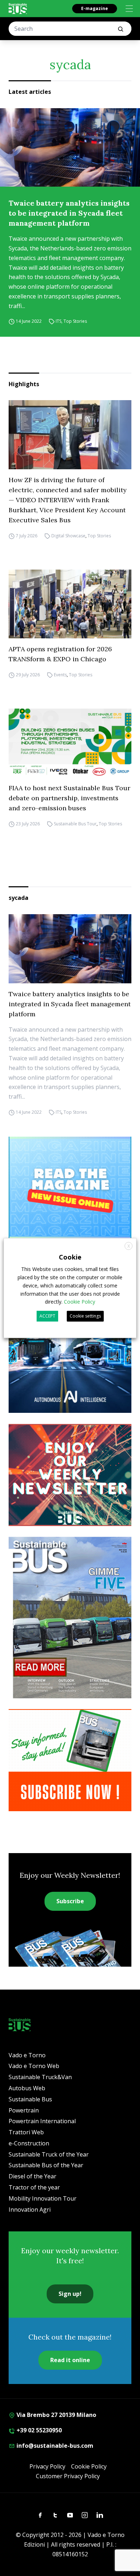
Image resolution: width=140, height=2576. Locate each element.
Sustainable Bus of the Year (46, 2165)
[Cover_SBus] (70, 1618)
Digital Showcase (68, 536)
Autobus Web (27, 2088)
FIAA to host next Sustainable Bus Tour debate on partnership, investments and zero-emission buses (69, 798)
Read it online (70, 2360)
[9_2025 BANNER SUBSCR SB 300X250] (70, 1760)
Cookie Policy (89, 2466)
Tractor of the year (34, 2187)
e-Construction (29, 2143)
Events (60, 675)
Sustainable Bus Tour (75, 824)
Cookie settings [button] (85, 1316)
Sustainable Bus (30, 2099)
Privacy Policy (47, 2466)
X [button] (129, 1246)
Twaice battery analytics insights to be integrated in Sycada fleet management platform (69, 213)
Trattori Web (26, 2132)
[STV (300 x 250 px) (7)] (70, 1188)
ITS (59, 322)
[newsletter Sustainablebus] (70, 1475)
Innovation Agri (30, 2210)
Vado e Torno (27, 2055)
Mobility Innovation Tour (43, 2198)
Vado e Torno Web (34, 2066)
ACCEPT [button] (47, 1316)
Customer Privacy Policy (68, 2476)
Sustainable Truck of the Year (49, 2154)
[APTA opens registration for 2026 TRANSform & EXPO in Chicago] (70, 604)
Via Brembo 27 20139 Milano (56, 2415)
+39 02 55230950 (38, 2430)
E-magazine (95, 8)
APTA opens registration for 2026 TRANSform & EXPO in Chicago (60, 654)
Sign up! (70, 2294)
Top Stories (75, 322)
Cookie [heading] (70, 1257)
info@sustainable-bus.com (54, 2446)
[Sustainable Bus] (18, 9)
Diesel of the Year (32, 2176)
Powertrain (24, 2110)
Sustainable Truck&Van (40, 2077)
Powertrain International (42, 2121)
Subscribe (70, 1901)
